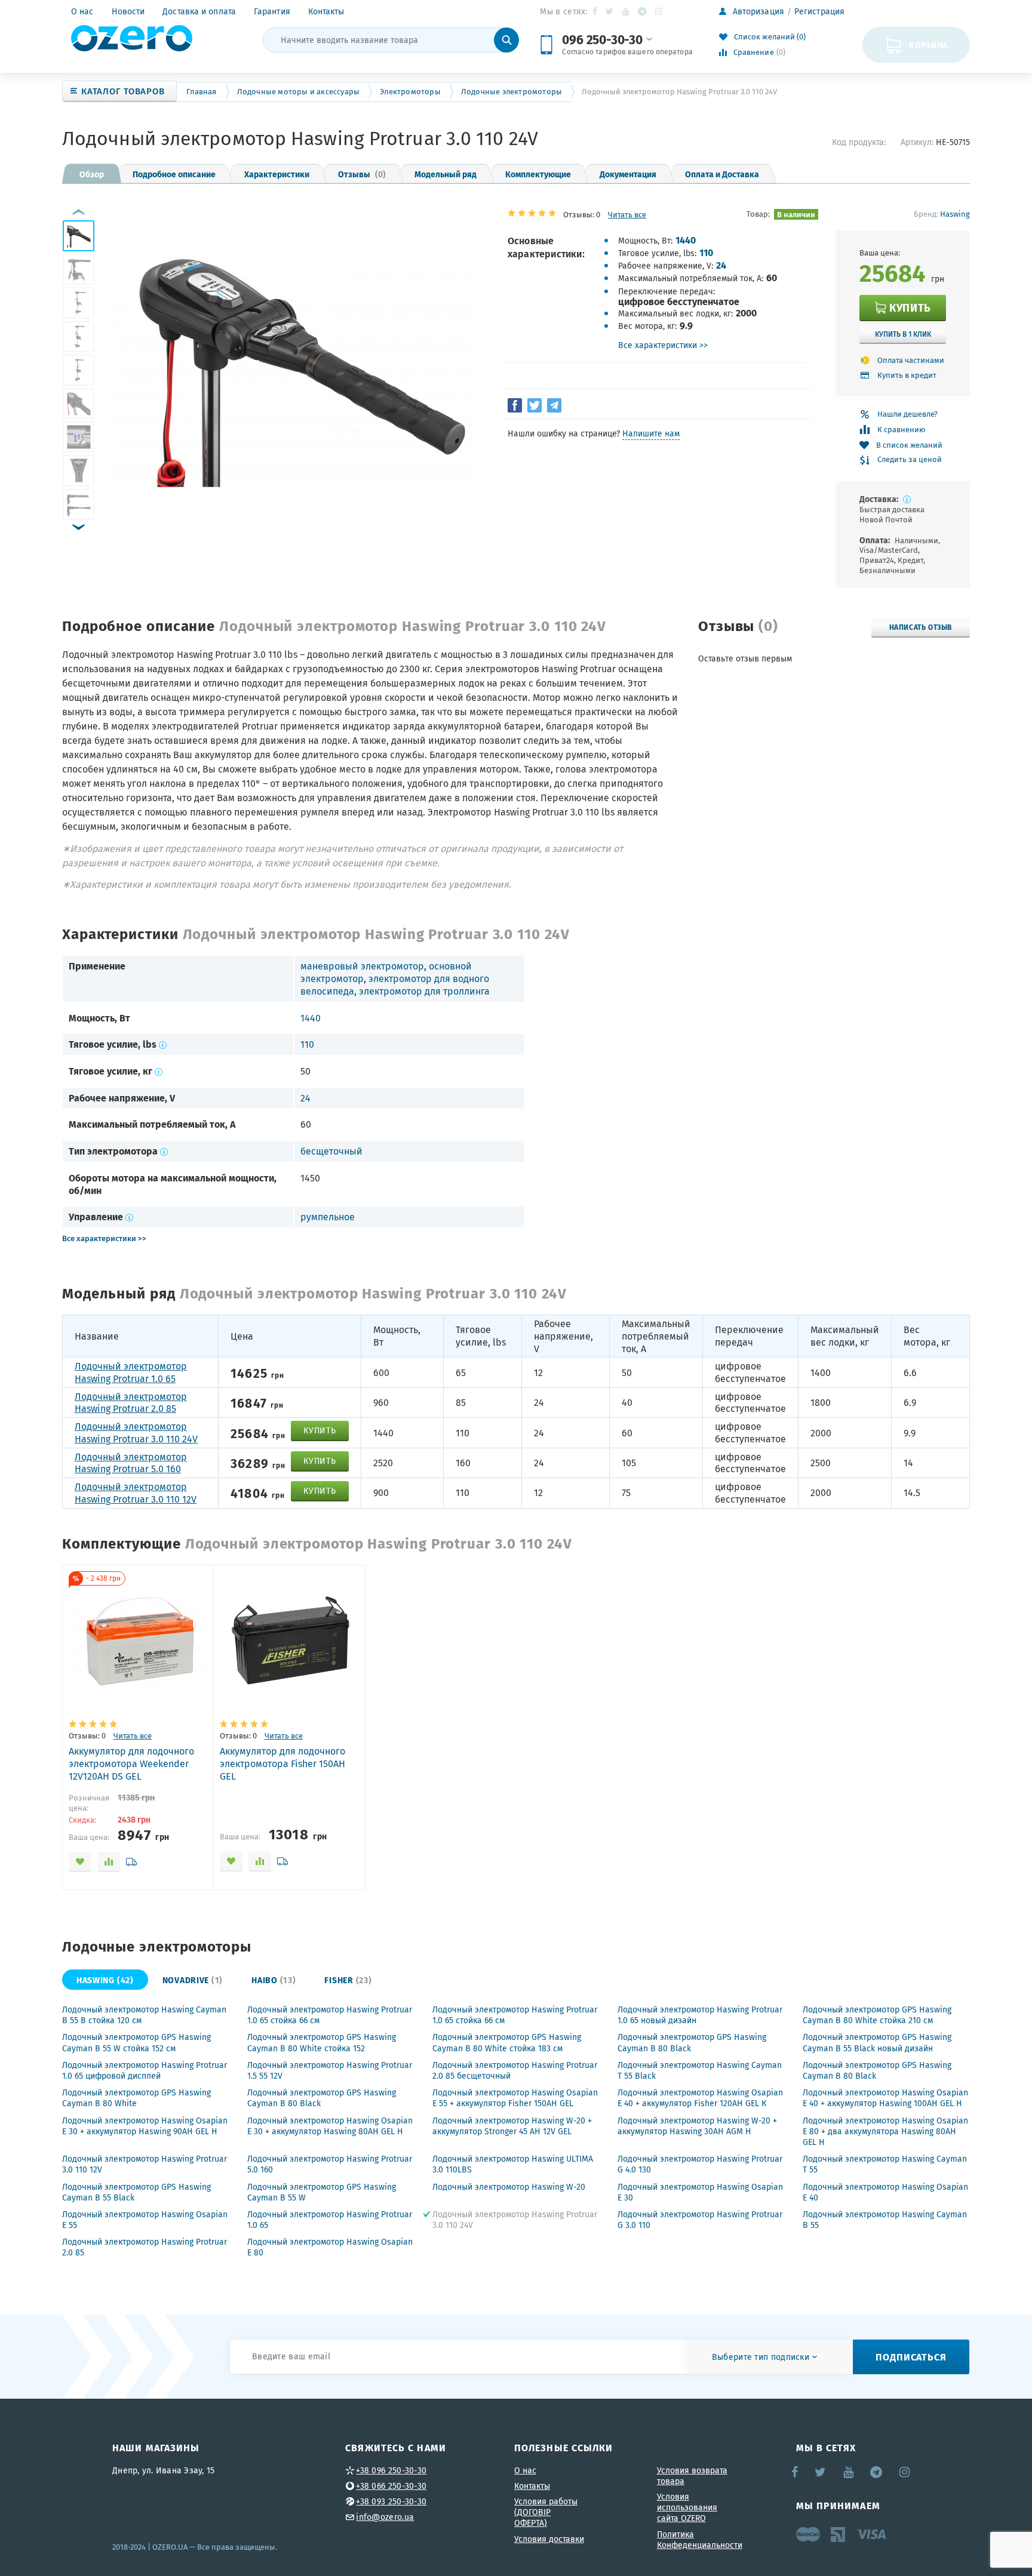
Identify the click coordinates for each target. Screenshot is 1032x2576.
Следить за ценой (910, 460)
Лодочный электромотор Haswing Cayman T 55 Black (700, 2070)
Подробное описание (174, 174)
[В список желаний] (80, 1862)
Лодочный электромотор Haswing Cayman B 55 (885, 2220)
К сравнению (901, 430)
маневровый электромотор (362, 966)
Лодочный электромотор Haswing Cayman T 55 (885, 2164)
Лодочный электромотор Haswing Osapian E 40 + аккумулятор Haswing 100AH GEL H (885, 2098)
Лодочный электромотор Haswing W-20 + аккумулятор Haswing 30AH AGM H (697, 2126)
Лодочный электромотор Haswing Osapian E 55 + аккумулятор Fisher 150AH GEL (515, 2098)
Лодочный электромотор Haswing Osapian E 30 (700, 2192)
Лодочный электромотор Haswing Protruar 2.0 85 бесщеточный (515, 2070)
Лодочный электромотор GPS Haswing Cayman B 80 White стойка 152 (322, 2042)
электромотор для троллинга (424, 991)
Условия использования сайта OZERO (687, 2507)
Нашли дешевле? (907, 414)
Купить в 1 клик (903, 334)
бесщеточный (331, 1151)
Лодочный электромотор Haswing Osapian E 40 (885, 2192)
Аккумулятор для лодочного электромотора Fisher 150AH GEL (282, 1764)
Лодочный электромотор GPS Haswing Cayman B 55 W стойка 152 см (136, 2042)
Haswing (955, 214)
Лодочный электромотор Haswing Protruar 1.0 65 (131, 1372)
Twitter (610, 11)
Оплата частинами (911, 360)
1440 (686, 240)
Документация (628, 174)
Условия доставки (549, 2539)
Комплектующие (538, 174)
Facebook (596, 11)
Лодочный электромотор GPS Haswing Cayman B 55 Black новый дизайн (877, 2042)
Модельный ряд (446, 174)
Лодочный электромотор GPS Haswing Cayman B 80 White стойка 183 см (507, 2042)
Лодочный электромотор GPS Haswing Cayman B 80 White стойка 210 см (877, 2015)
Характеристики (277, 174)
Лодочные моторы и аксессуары (299, 92)
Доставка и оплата (199, 11)
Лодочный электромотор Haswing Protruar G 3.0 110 (700, 2220)
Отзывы (362, 174)
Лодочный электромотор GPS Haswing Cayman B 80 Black (692, 2042)
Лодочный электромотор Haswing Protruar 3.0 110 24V (136, 1432)
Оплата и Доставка (722, 174)
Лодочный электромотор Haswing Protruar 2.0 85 (131, 1403)
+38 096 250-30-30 (391, 2470)
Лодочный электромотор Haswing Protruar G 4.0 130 (700, 2164)
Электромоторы (410, 92)
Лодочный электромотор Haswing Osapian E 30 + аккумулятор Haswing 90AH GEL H (145, 2126)
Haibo (274, 1980)
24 (721, 265)
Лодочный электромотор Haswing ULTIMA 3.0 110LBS (513, 2164)
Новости (128, 11)
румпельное (328, 1217)
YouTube (626, 11)
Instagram (660, 11)
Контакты (326, 11)
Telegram (643, 11)
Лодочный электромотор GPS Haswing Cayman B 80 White (136, 2098)
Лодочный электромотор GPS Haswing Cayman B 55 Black (136, 2192)
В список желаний (909, 445)
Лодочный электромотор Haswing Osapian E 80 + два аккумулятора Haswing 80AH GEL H (885, 2131)
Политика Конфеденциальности (700, 2540)
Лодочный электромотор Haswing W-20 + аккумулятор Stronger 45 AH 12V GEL (512, 2126)
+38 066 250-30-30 (391, 2486)
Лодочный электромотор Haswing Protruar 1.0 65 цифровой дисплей (145, 2070)
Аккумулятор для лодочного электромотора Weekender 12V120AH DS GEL (131, 1764)
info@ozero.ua (385, 2517)
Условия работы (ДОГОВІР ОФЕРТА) (546, 2512)
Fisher (348, 1980)
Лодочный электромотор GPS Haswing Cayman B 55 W (322, 2192)
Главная (201, 92)
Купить (910, 307)
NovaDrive (193, 1980)
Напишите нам (651, 433)
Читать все (627, 215)
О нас (82, 11)
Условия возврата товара (692, 2476)
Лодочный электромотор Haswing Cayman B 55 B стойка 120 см (144, 2015)
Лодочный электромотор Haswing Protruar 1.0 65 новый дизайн (700, 2015)
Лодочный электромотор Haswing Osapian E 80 (330, 2247)
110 (706, 252)
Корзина (928, 45)
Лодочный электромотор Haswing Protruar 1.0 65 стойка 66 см (330, 2015)
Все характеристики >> (663, 345)
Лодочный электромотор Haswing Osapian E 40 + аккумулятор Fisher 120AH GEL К (700, 2098)
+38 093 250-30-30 (391, 2501)
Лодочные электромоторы (512, 92)
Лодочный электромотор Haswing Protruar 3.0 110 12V (136, 1493)
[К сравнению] (109, 1862)
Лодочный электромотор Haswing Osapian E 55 (145, 2220)
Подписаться (911, 2357)
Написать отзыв (921, 627)
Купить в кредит (907, 375)
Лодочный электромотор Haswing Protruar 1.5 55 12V (330, 2070)
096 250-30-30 (602, 39)
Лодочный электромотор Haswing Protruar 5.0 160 (131, 1463)
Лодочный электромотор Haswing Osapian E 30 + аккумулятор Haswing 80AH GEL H (330, 2126)
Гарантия (272, 11)
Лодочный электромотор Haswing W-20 (509, 2187)
